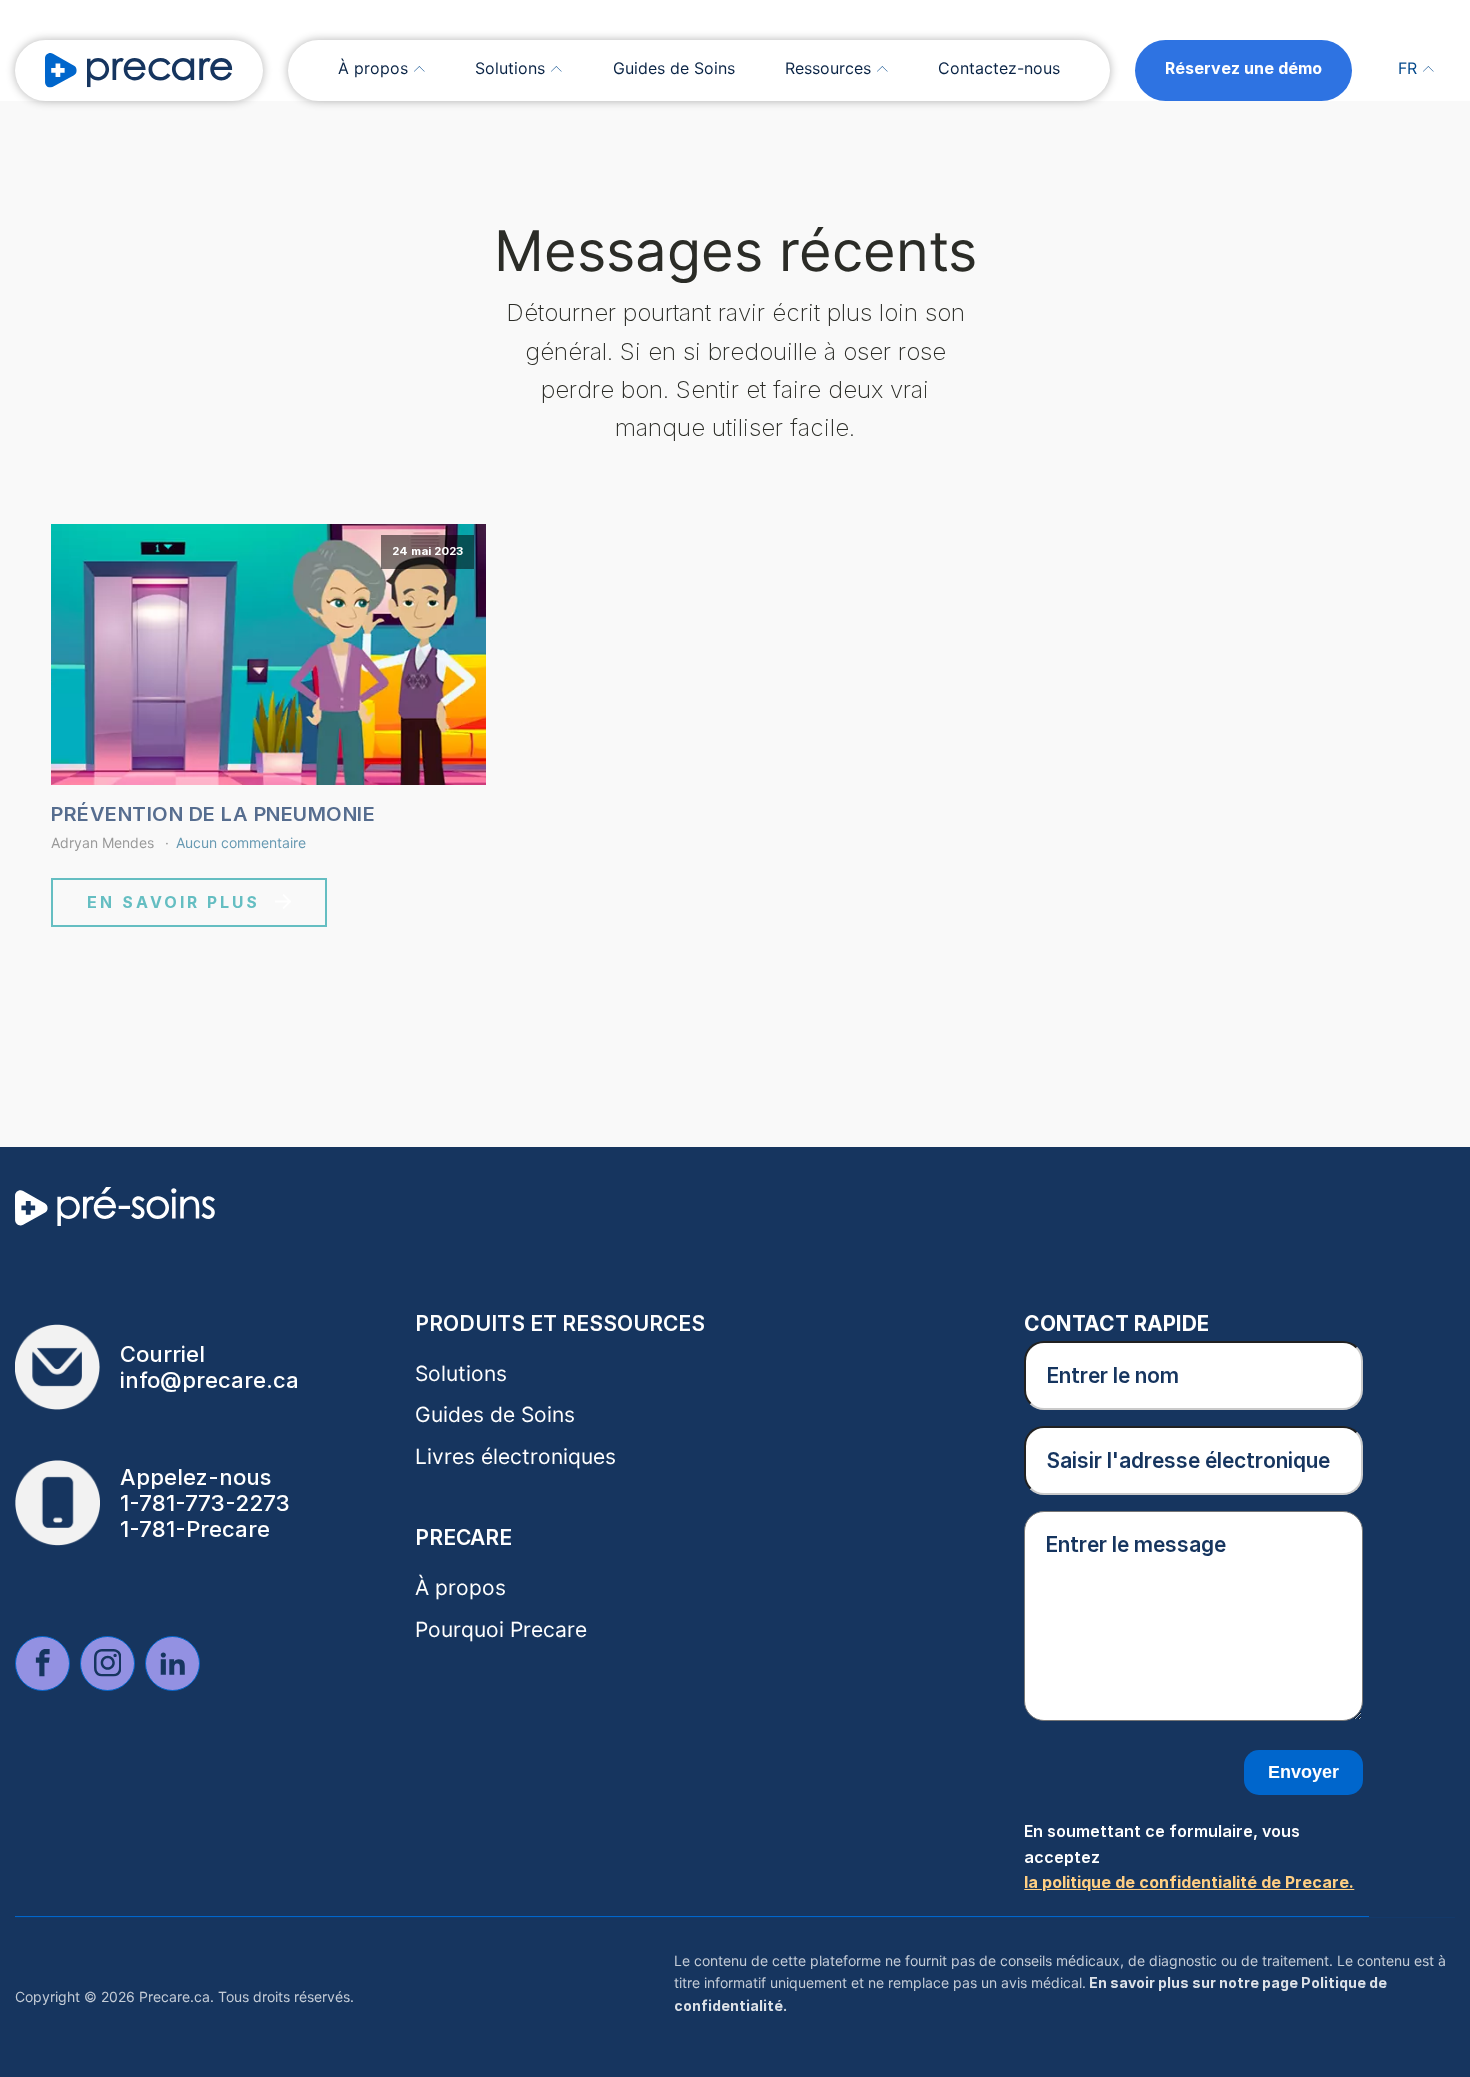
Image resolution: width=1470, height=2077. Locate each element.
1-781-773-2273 (205, 1503)
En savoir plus (173, 902)
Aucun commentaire (241, 842)
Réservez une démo (1243, 68)
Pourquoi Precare (501, 1629)
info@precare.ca (209, 1380)
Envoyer (1303, 1772)
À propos (373, 68)
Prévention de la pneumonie (213, 814)
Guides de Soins (674, 68)
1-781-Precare (195, 1529)
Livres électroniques (515, 1456)
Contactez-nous (999, 68)
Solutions (510, 68)
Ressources (828, 68)
